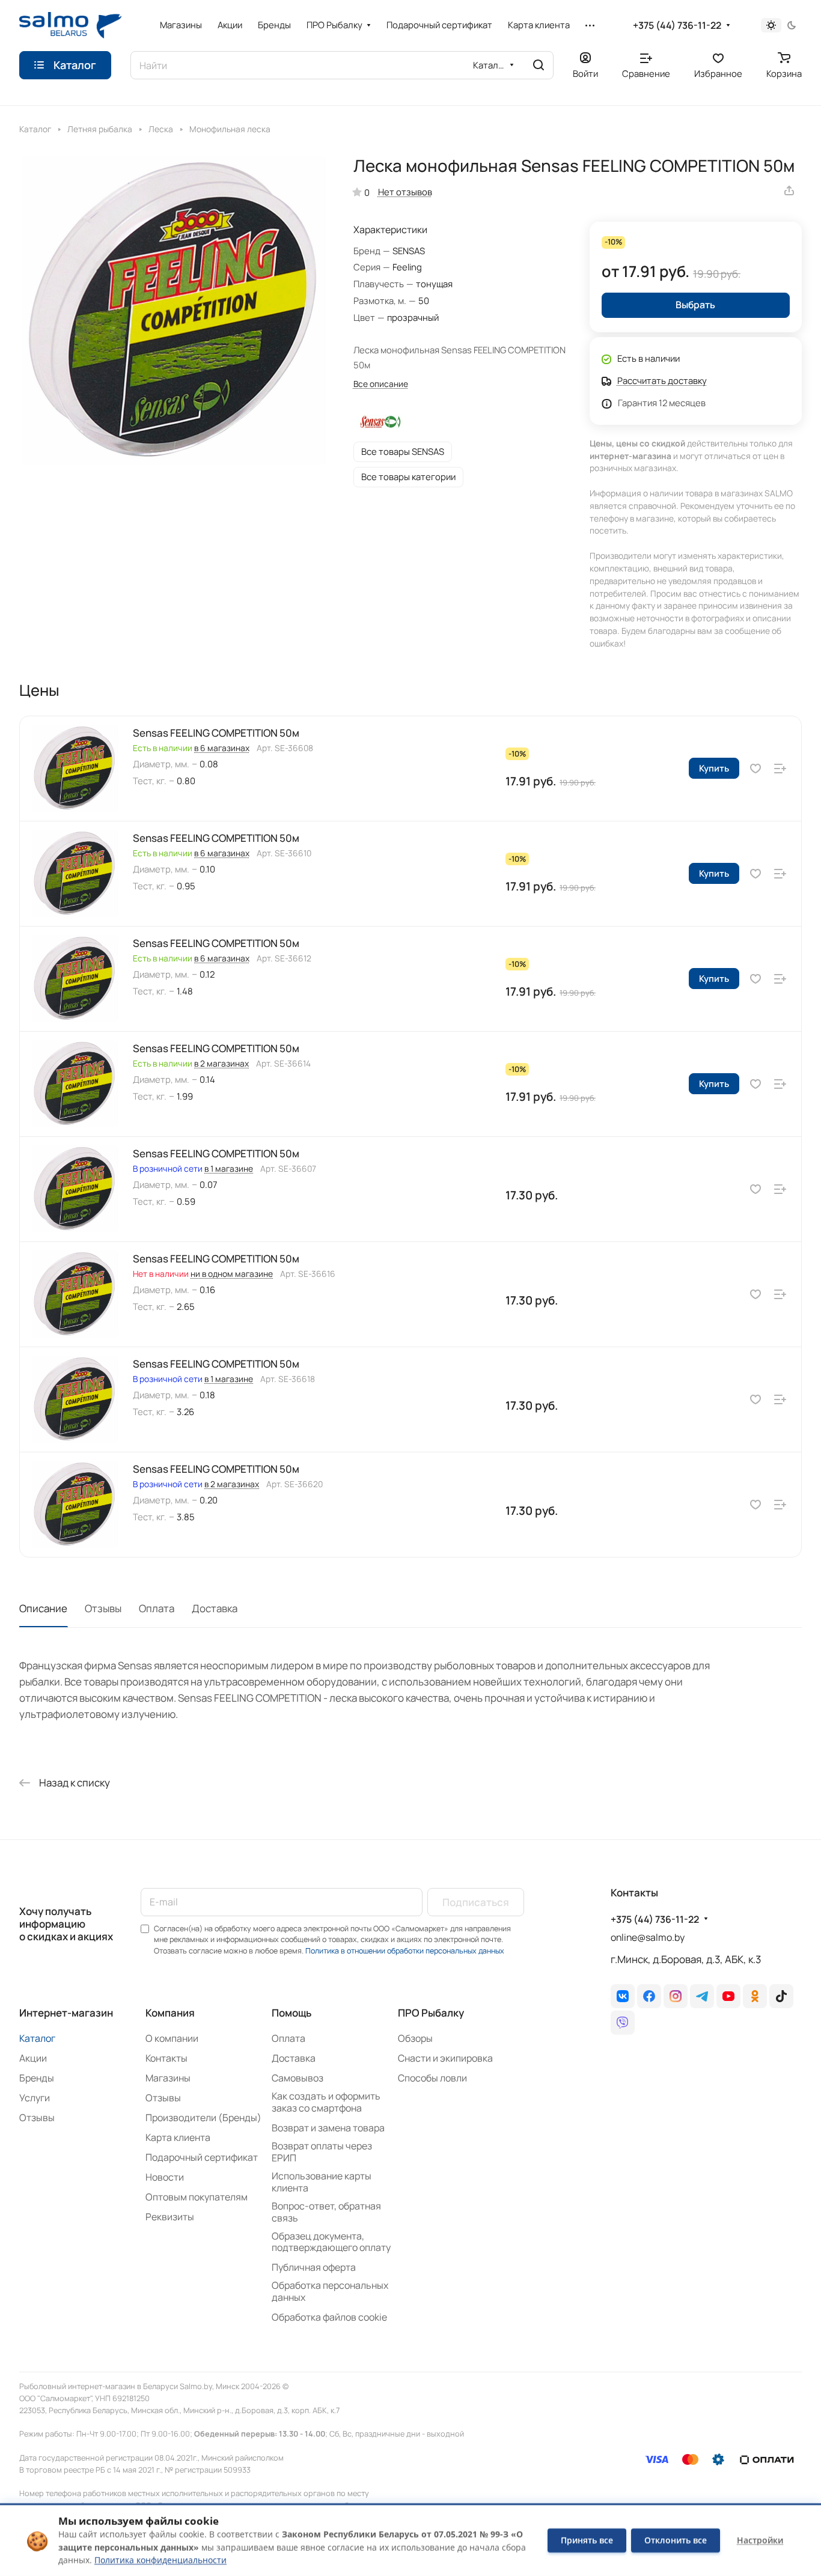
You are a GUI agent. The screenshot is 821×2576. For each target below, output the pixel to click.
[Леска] (140, 128)
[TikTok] (781, 1996)
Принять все (587, 2540)
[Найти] (539, 65)
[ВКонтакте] (623, 1996)
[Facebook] (649, 1996)
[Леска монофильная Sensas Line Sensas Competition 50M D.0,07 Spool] (174, 310)
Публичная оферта (314, 2267)
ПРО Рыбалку (431, 2013)
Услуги (35, 2098)
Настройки (760, 2540)
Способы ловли (432, 2078)
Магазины (168, 2078)
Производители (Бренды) (203, 2118)
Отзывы (103, 1608)
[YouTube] (728, 1996)
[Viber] (623, 2023)
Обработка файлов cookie (329, 2317)
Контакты (166, 2058)
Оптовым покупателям (197, 2197)
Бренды (37, 2078)
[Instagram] (676, 1996)
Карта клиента (178, 2137)
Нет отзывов (405, 192)
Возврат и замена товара (328, 2128)
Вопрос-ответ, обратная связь (326, 2212)
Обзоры (415, 2038)
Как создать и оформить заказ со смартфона (326, 2102)
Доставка (215, 1608)
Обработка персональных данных (330, 2291)
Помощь (291, 2013)
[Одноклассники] (755, 1996)
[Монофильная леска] (181, 128)
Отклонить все (676, 2540)
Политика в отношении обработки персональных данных (405, 1951)
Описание (43, 1608)
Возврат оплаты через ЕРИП (322, 2152)
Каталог (37, 2038)
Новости (165, 2177)
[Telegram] (702, 1996)
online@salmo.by (648, 1937)
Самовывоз (298, 2078)
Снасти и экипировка (445, 2058)
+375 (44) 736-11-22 (677, 26)
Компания (170, 2013)
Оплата (157, 1608)
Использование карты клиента (322, 2182)
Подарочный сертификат (202, 2157)
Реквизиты (170, 2217)
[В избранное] (755, 768)
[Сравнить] (780, 768)
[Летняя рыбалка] (59, 128)
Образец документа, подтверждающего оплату (331, 2242)
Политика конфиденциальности (160, 2560)
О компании (172, 2038)
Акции (33, 2058)
